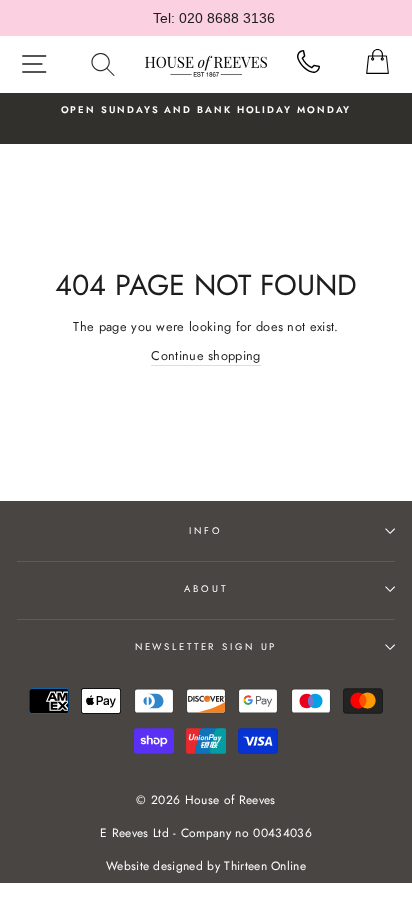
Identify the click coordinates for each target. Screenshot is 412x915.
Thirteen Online (265, 866)
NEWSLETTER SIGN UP (206, 647)
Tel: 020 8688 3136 (214, 18)
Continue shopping (205, 355)
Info (205, 531)
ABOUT (205, 589)
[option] (206, 110)
